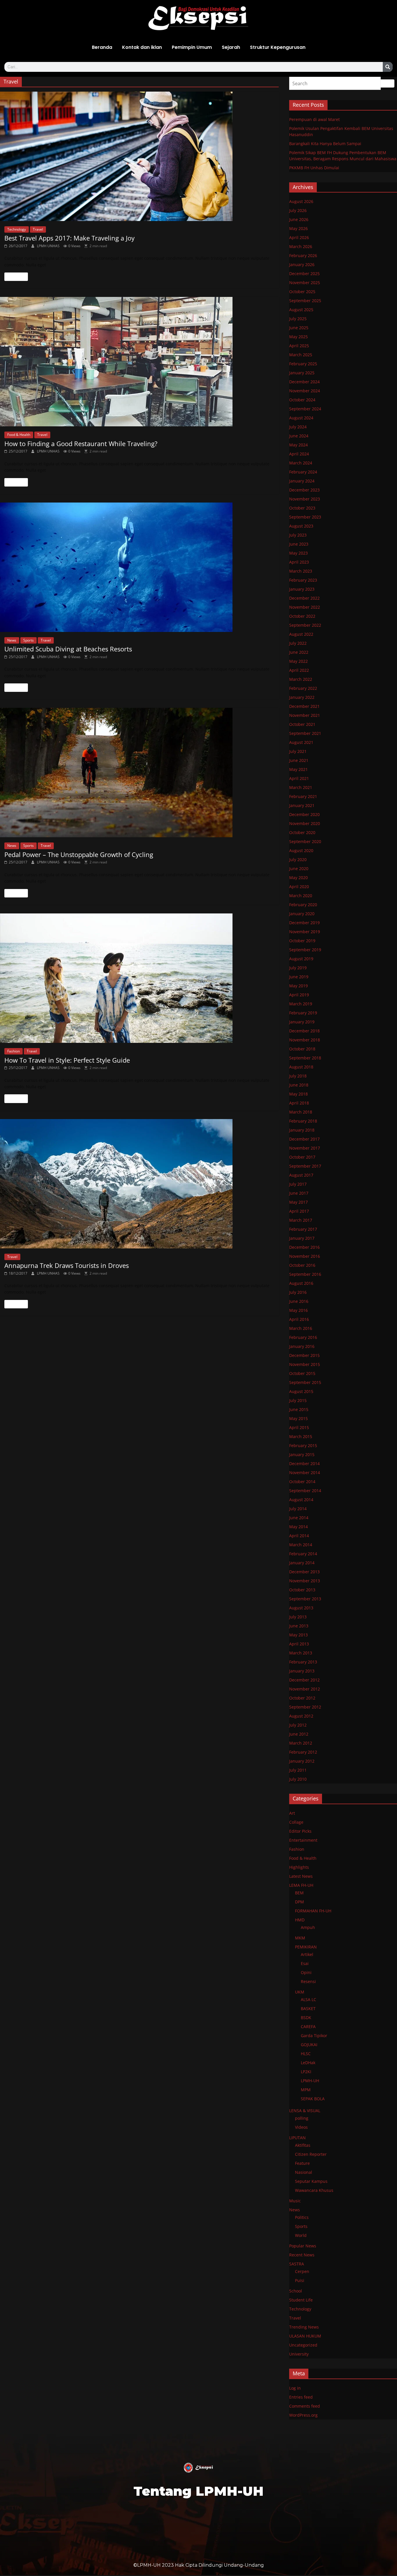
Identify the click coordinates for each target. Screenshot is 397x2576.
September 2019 (305, 950)
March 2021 (301, 787)
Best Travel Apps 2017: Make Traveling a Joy (69, 238)
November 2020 (305, 823)
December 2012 (304, 1680)
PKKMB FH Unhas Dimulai (314, 168)
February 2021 (303, 796)
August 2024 (301, 418)
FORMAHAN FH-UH (313, 1911)
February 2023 (303, 580)
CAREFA (308, 2027)
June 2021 (299, 760)
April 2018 (299, 1103)
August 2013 (301, 1608)
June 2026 (299, 219)
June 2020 (299, 869)
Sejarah (231, 47)
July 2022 (298, 643)
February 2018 (303, 1121)
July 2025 (298, 319)
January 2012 (302, 1761)
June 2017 (299, 1193)
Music (295, 2201)
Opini (306, 1972)
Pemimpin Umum (192, 47)
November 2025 (305, 283)
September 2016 (305, 1274)
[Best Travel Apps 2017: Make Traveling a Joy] (139, 156)
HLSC (306, 2054)
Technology (17, 229)
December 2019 (304, 923)
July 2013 (298, 1617)
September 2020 (305, 841)
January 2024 (302, 481)
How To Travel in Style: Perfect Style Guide (67, 1060)
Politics (302, 2217)
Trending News (304, 2327)
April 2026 (299, 237)
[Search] (388, 67)
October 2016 (302, 1265)
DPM (299, 1902)
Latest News (301, 1876)
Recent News (302, 2255)
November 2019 (305, 932)
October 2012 (302, 1698)
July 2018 (298, 1076)
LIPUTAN (297, 2138)
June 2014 (299, 1518)
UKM (300, 1992)
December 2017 (304, 1139)
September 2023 (305, 517)
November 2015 (305, 1364)
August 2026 (301, 201)
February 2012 (303, 1752)
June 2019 (299, 977)
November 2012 (305, 1689)
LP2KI (306, 2072)
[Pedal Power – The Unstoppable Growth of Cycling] (139, 773)
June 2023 (299, 544)
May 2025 (298, 337)
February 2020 (303, 905)
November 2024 (305, 391)
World (301, 2235)
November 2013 (305, 1581)
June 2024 (299, 436)
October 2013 (302, 1590)
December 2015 (304, 1355)
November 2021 (305, 715)
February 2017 (303, 1229)
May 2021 (298, 769)
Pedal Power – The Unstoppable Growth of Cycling (79, 854)
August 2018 (301, 1067)
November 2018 (305, 1040)
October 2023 (302, 508)
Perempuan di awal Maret (314, 119)
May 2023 (298, 553)
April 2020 (299, 887)
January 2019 (302, 1022)
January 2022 (302, 697)
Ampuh (308, 1927)
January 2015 (302, 1454)
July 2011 (298, 1770)
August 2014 (301, 1500)
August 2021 (301, 742)
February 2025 (303, 364)
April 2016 (299, 1319)
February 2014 (303, 1554)
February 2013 (303, 1662)
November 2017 (305, 1148)
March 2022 (301, 679)
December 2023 (304, 490)
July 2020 (298, 859)
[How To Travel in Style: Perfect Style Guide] (139, 978)
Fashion (14, 1051)
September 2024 (305, 409)
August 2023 (301, 526)
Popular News (303, 2246)
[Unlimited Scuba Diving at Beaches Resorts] (139, 567)
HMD (300, 1920)
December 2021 (304, 706)
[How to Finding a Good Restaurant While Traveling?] (139, 362)
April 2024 (299, 454)
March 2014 (301, 1545)
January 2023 (302, 589)
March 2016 (301, 1328)
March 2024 (301, 463)
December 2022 (304, 598)
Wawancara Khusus (314, 2190)
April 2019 (299, 995)
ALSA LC (309, 1999)
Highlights (299, 1867)
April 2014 (299, 1536)
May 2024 (298, 445)
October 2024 (302, 400)
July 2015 (298, 1400)
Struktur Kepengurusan (278, 47)
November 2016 (305, 1256)
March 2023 (301, 571)
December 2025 (304, 274)
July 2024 (298, 427)
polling (302, 2118)
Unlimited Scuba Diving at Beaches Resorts (68, 649)
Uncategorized (303, 2345)
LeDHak (308, 2063)
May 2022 (298, 661)
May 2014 (298, 1527)
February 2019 (303, 1013)
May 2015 (298, 1418)
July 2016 (298, 1292)
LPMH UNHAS (49, 246)
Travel (38, 229)
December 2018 (304, 1031)
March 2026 (301, 246)
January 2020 (302, 914)
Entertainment (303, 1840)
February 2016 (303, 1337)
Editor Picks (300, 1831)
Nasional (304, 2172)
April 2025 (299, 346)
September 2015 (305, 1382)
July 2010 (298, 1779)
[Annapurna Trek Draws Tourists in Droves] (139, 1184)
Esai (305, 1963)
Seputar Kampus (311, 2181)
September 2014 (305, 1491)
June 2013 (299, 1626)
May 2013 (298, 1635)
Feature (302, 2163)
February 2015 (303, 1445)
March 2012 (301, 1743)
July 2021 (298, 751)
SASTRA (297, 2264)
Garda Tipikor (314, 2036)
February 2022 (303, 688)
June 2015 (299, 1409)
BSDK (306, 2017)
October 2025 (302, 292)
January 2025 (302, 373)
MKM (300, 1938)
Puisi (300, 2280)
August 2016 (301, 1283)
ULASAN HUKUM (305, 2336)
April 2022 (299, 670)
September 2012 (305, 1707)
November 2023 (305, 499)
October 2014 (302, 1482)
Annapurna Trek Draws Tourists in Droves (67, 1265)
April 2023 (299, 562)
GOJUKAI (309, 2045)
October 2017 (302, 1157)
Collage (296, 1822)
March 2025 (301, 355)
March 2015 (301, 1436)
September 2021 (305, 733)
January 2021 (302, 805)
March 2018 (301, 1112)
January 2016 (302, 1346)
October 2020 (302, 832)
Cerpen (302, 2271)
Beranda (102, 47)
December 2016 (304, 1247)
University (299, 2354)
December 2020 (304, 814)
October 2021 (302, 724)
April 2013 (299, 1644)
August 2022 (301, 634)
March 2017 (301, 1220)
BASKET (308, 2008)
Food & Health (19, 435)
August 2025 (301, 310)
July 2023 (298, 535)
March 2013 (301, 1653)
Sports (28, 640)
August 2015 (301, 1391)
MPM (306, 2090)
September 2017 (305, 1166)
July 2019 (298, 968)
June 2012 (299, 1734)
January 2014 (302, 1563)
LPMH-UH (310, 2081)
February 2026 (303, 255)
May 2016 (298, 1310)
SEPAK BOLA (313, 2099)
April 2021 (299, 778)
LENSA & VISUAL (305, 2111)
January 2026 (302, 264)
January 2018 (302, 1130)
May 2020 (298, 878)
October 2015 (302, 1373)
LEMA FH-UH (301, 1885)
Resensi (308, 1981)
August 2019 (301, 959)
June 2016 (299, 1301)
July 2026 (298, 210)
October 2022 (302, 616)
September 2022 (305, 625)
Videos (301, 2127)
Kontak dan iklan (142, 47)
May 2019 (298, 986)
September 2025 (305, 301)
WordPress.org (303, 2415)
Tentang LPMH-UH (199, 2491)
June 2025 (299, 328)
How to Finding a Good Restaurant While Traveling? (81, 443)
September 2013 (305, 1599)
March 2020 (301, 896)
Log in (295, 2388)
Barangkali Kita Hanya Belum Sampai (325, 144)
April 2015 (299, 1427)
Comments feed (305, 2406)
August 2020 (301, 850)
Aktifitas (303, 2145)
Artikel (307, 1954)
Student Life (301, 2300)
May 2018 (298, 1094)
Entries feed (301, 2397)
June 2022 (299, 652)
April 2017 (299, 1211)
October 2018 (302, 1049)
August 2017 (301, 1175)
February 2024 (303, 472)
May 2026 (298, 228)
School (296, 2291)
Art (292, 1813)
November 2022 (305, 607)
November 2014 (305, 1473)
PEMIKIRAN (306, 1947)
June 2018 (299, 1085)
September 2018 (305, 1058)
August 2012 (301, 1716)
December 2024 (304, 382)
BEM (299, 1893)
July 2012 (298, 1725)
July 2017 (298, 1184)
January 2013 (302, 1671)
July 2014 (298, 1509)
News (12, 640)
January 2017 (302, 1238)
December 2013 (304, 1572)
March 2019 (301, 1004)
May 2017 (298, 1202)
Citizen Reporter (311, 2154)
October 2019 (302, 941)
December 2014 (304, 1464)
